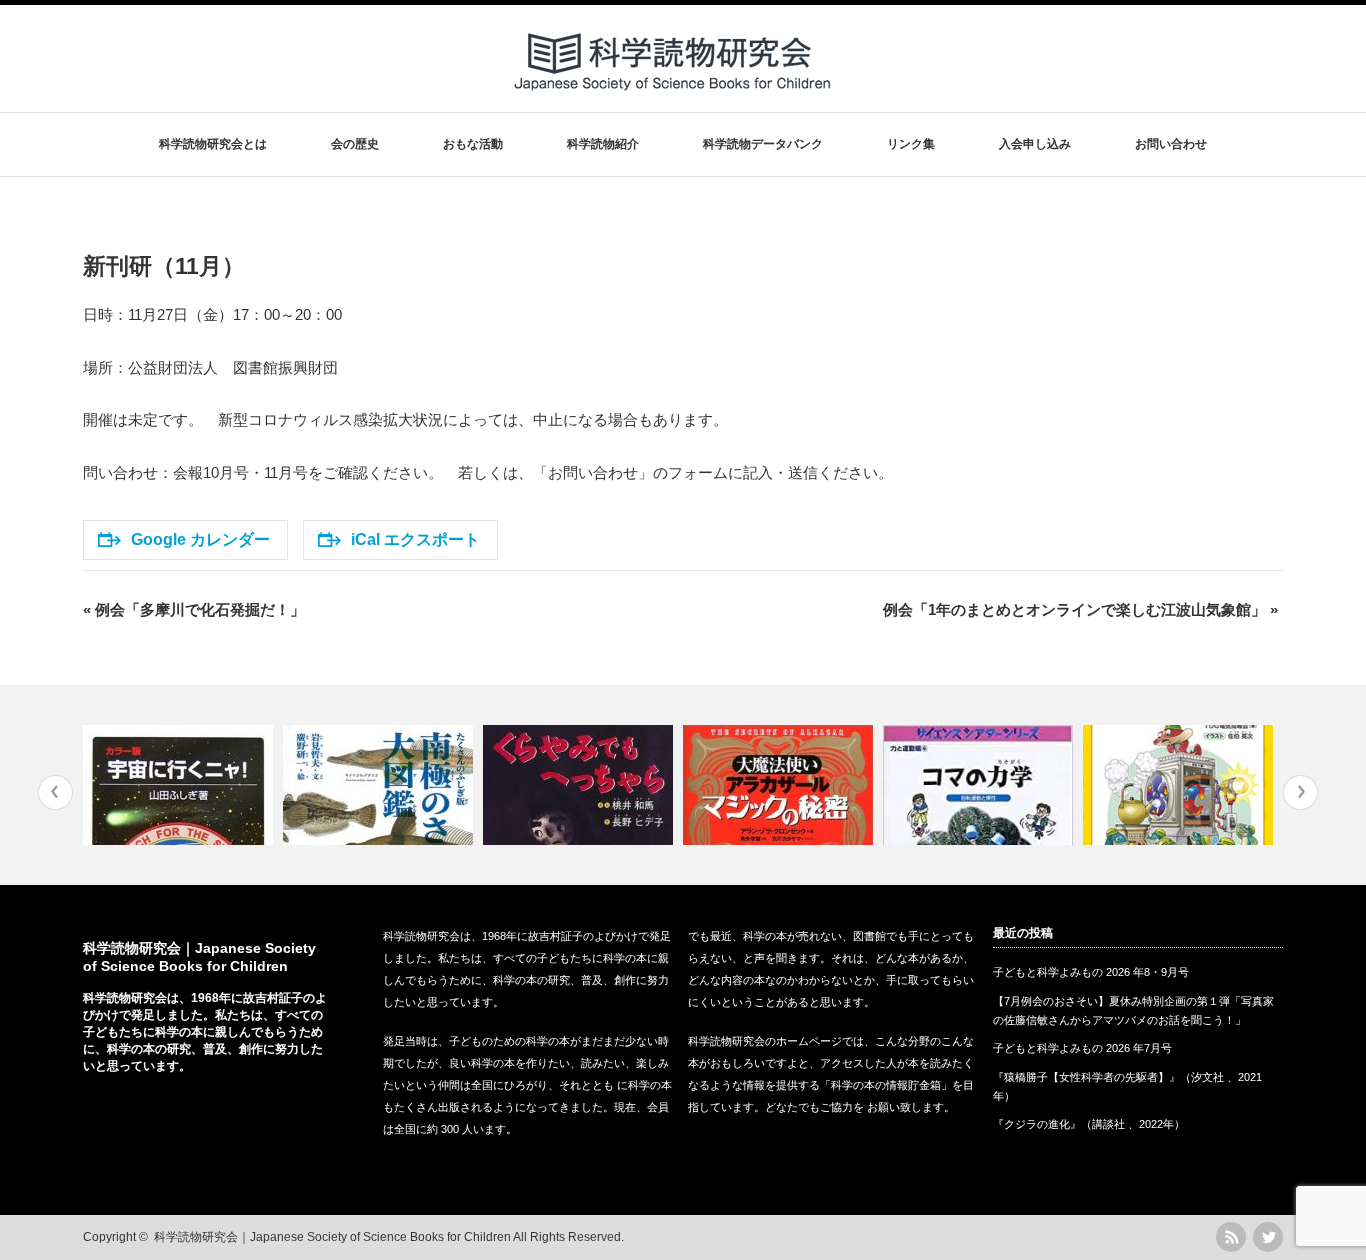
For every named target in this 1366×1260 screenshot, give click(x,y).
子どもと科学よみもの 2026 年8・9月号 (1091, 972)
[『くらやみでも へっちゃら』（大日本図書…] (580, 785)
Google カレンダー (200, 539)
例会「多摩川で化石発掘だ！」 (194, 609)
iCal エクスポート (415, 539)
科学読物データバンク (763, 144)
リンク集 (911, 144)
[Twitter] (1268, 1237)
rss (1231, 1237)
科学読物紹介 (603, 144)
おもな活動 (473, 144)
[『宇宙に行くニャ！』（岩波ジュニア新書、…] (180, 785)
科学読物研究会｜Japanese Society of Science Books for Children (332, 1237)
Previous (55, 792)
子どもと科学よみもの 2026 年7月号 (1082, 1048)
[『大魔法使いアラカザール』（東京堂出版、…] (780, 785)
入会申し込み (1035, 144)
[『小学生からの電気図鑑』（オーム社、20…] (1180, 785)
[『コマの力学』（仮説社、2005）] (980, 785)
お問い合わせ (1171, 144)
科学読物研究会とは (213, 144)
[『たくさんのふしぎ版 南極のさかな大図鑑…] (380, 785)
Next (1300, 792)
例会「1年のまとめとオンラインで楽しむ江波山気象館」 (1080, 609)
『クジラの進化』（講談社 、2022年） (1089, 1124)
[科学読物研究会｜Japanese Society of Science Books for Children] (674, 98)
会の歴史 (355, 144)
